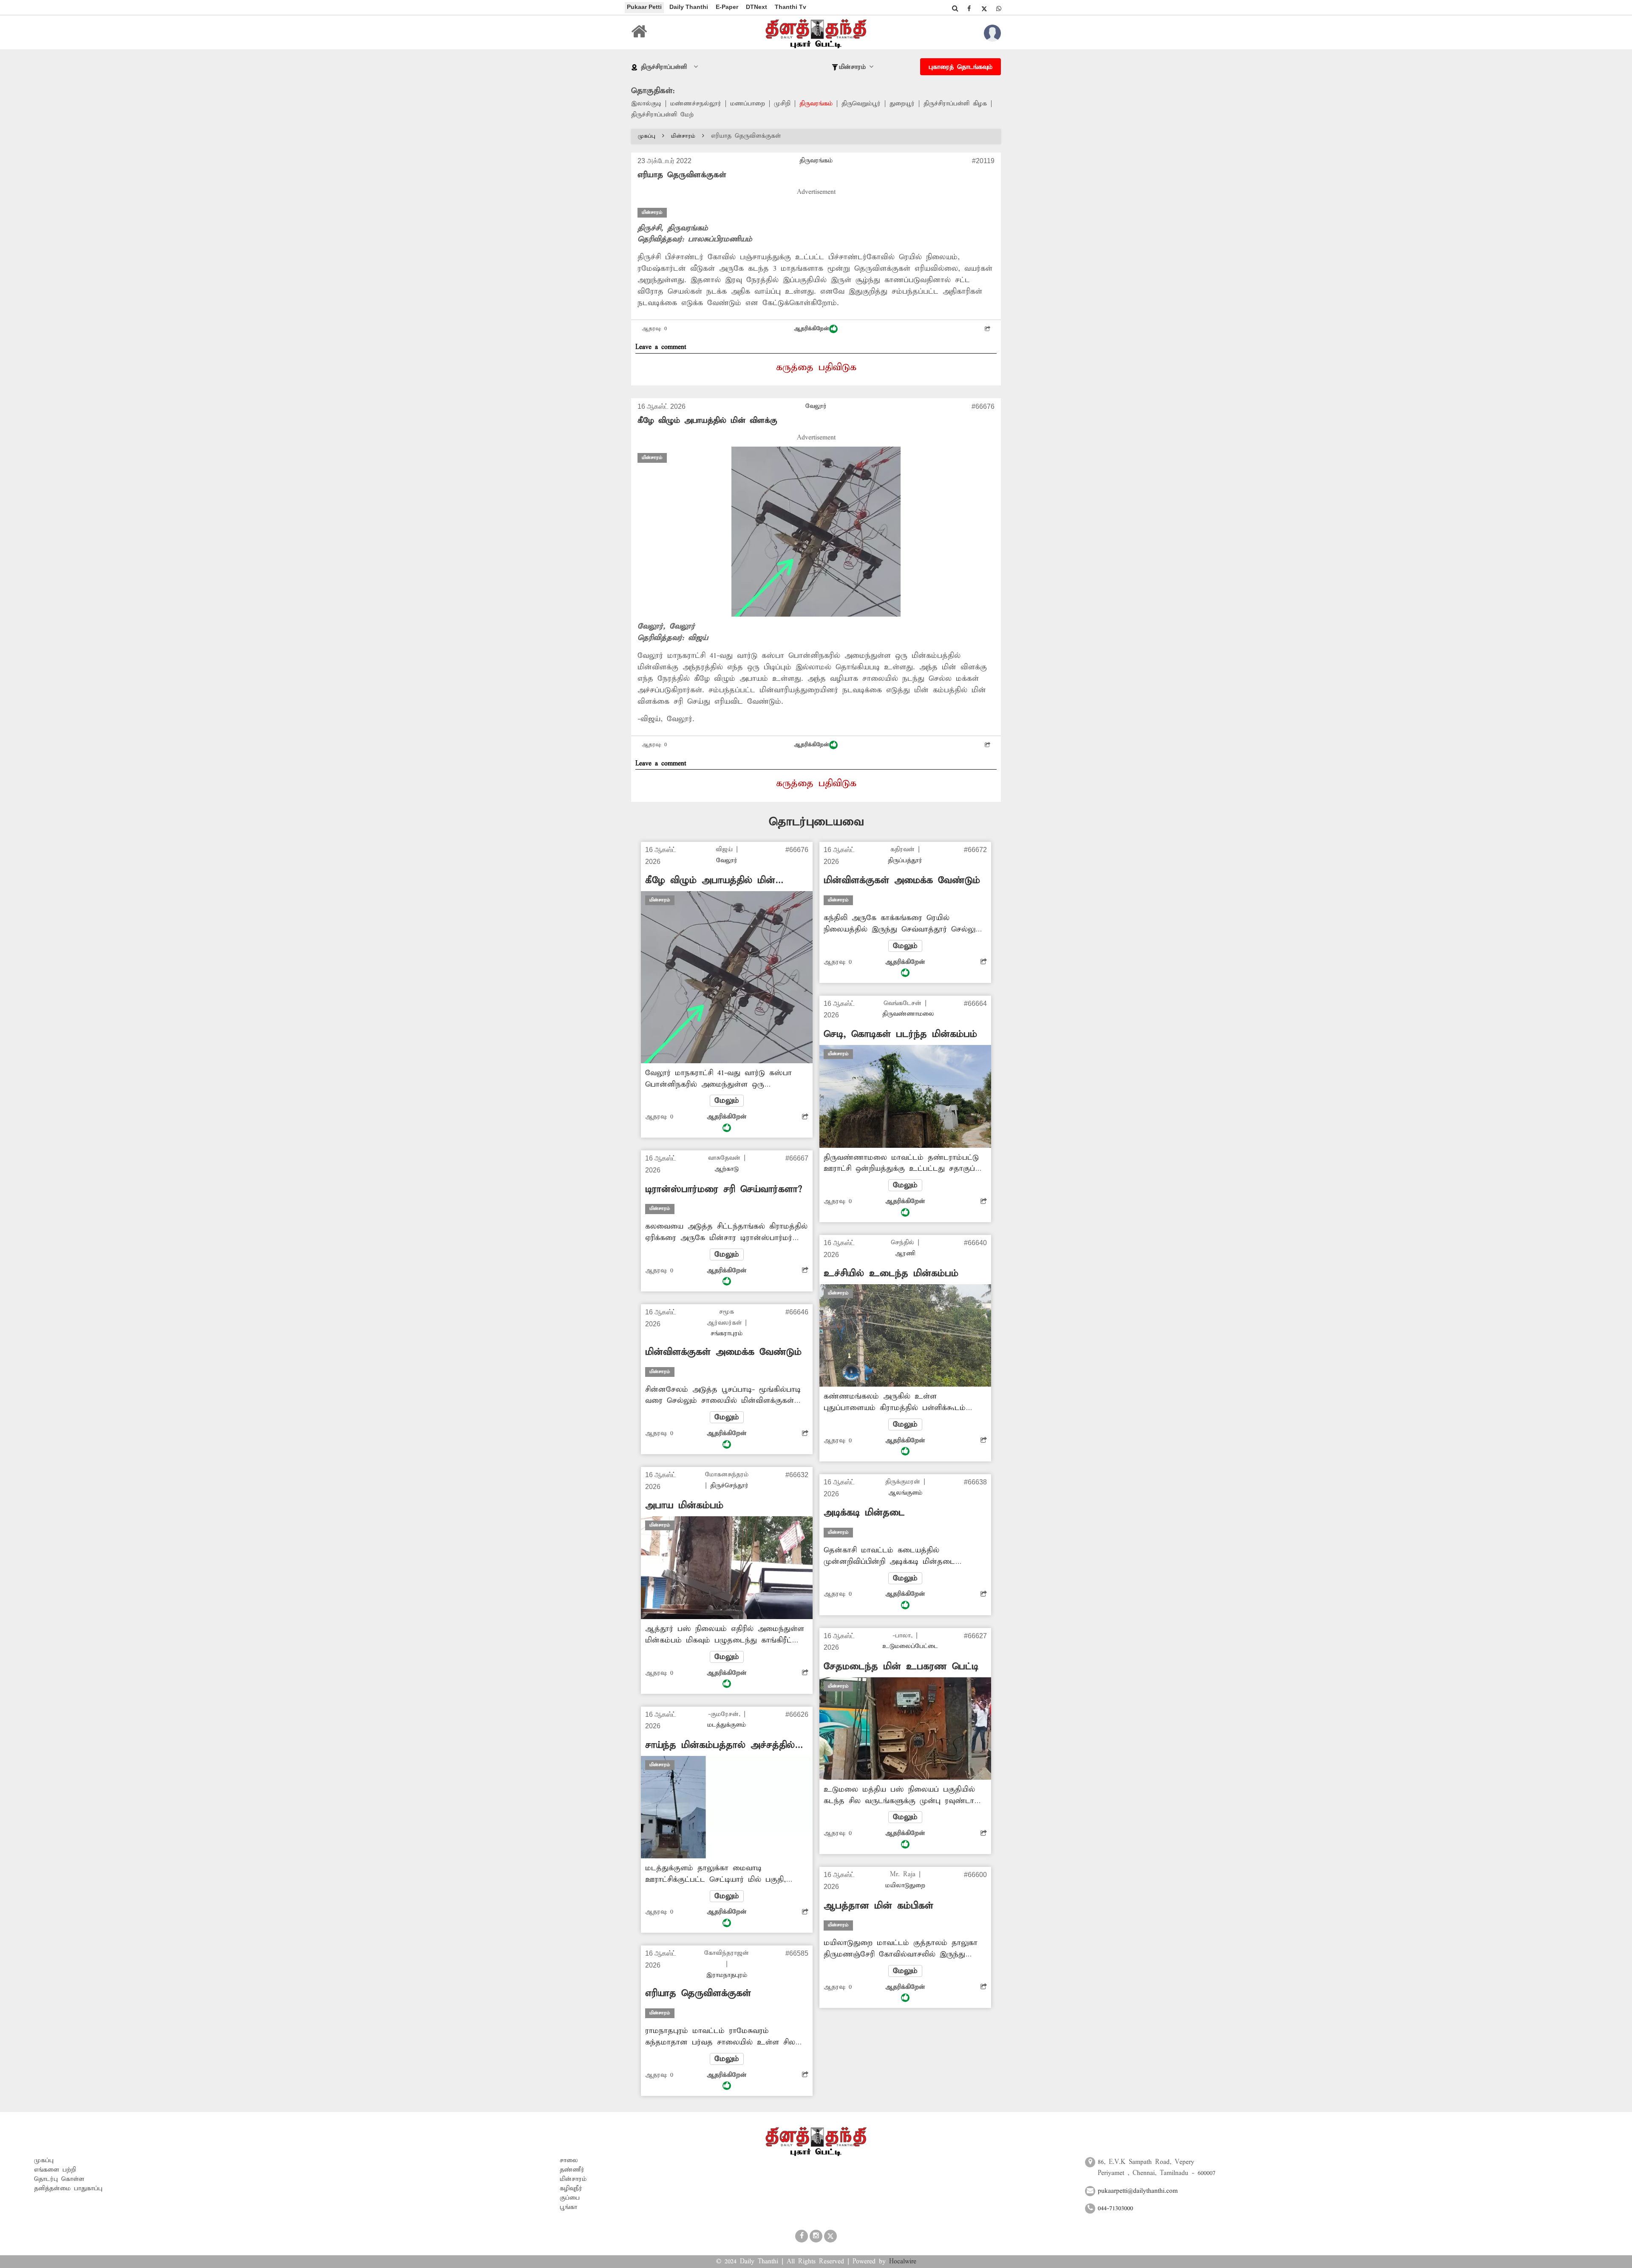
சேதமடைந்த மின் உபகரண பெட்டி (901, 1667)
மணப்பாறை (748, 104)
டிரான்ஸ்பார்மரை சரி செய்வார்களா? (724, 1189)
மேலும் (727, 1101)
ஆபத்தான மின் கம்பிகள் (878, 1906)
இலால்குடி (646, 104)
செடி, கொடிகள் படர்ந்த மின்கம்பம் (900, 1034)
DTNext (756, 7)
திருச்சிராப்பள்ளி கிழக (955, 104)
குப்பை (570, 2198)
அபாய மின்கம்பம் (684, 1506)
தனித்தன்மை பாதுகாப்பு (68, 2189)
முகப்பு (647, 136)
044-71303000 (1115, 2209)
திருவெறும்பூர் (861, 104)
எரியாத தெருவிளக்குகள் (698, 1993)
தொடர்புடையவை (816, 822)
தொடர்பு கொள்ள (59, 2179)
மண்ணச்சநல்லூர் (696, 104)
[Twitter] (984, 8)
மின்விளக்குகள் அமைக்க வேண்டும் (723, 1352)
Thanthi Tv (790, 7)
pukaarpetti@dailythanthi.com (1138, 2191)
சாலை (569, 2160)
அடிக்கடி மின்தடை (864, 1513)
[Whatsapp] (999, 8)
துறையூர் (902, 104)
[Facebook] (969, 8)
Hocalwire (903, 2262)
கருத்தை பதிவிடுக (816, 368)
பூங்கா (568, 2207)
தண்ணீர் (572, 2170)
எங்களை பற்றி (55, 2170)
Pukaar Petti (644, 7)
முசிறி (782, 104)
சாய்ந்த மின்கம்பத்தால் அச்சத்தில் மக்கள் (720, 1746)
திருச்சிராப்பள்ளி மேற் (662, 115)
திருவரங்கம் (816, 104)
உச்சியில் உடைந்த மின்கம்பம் (891, 1274)
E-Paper (727, 7)
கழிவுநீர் (571, 2189)
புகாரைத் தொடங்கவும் (960, 67)
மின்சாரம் (683, 136)
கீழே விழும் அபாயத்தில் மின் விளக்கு (707, 420)
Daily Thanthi (689, 7)
